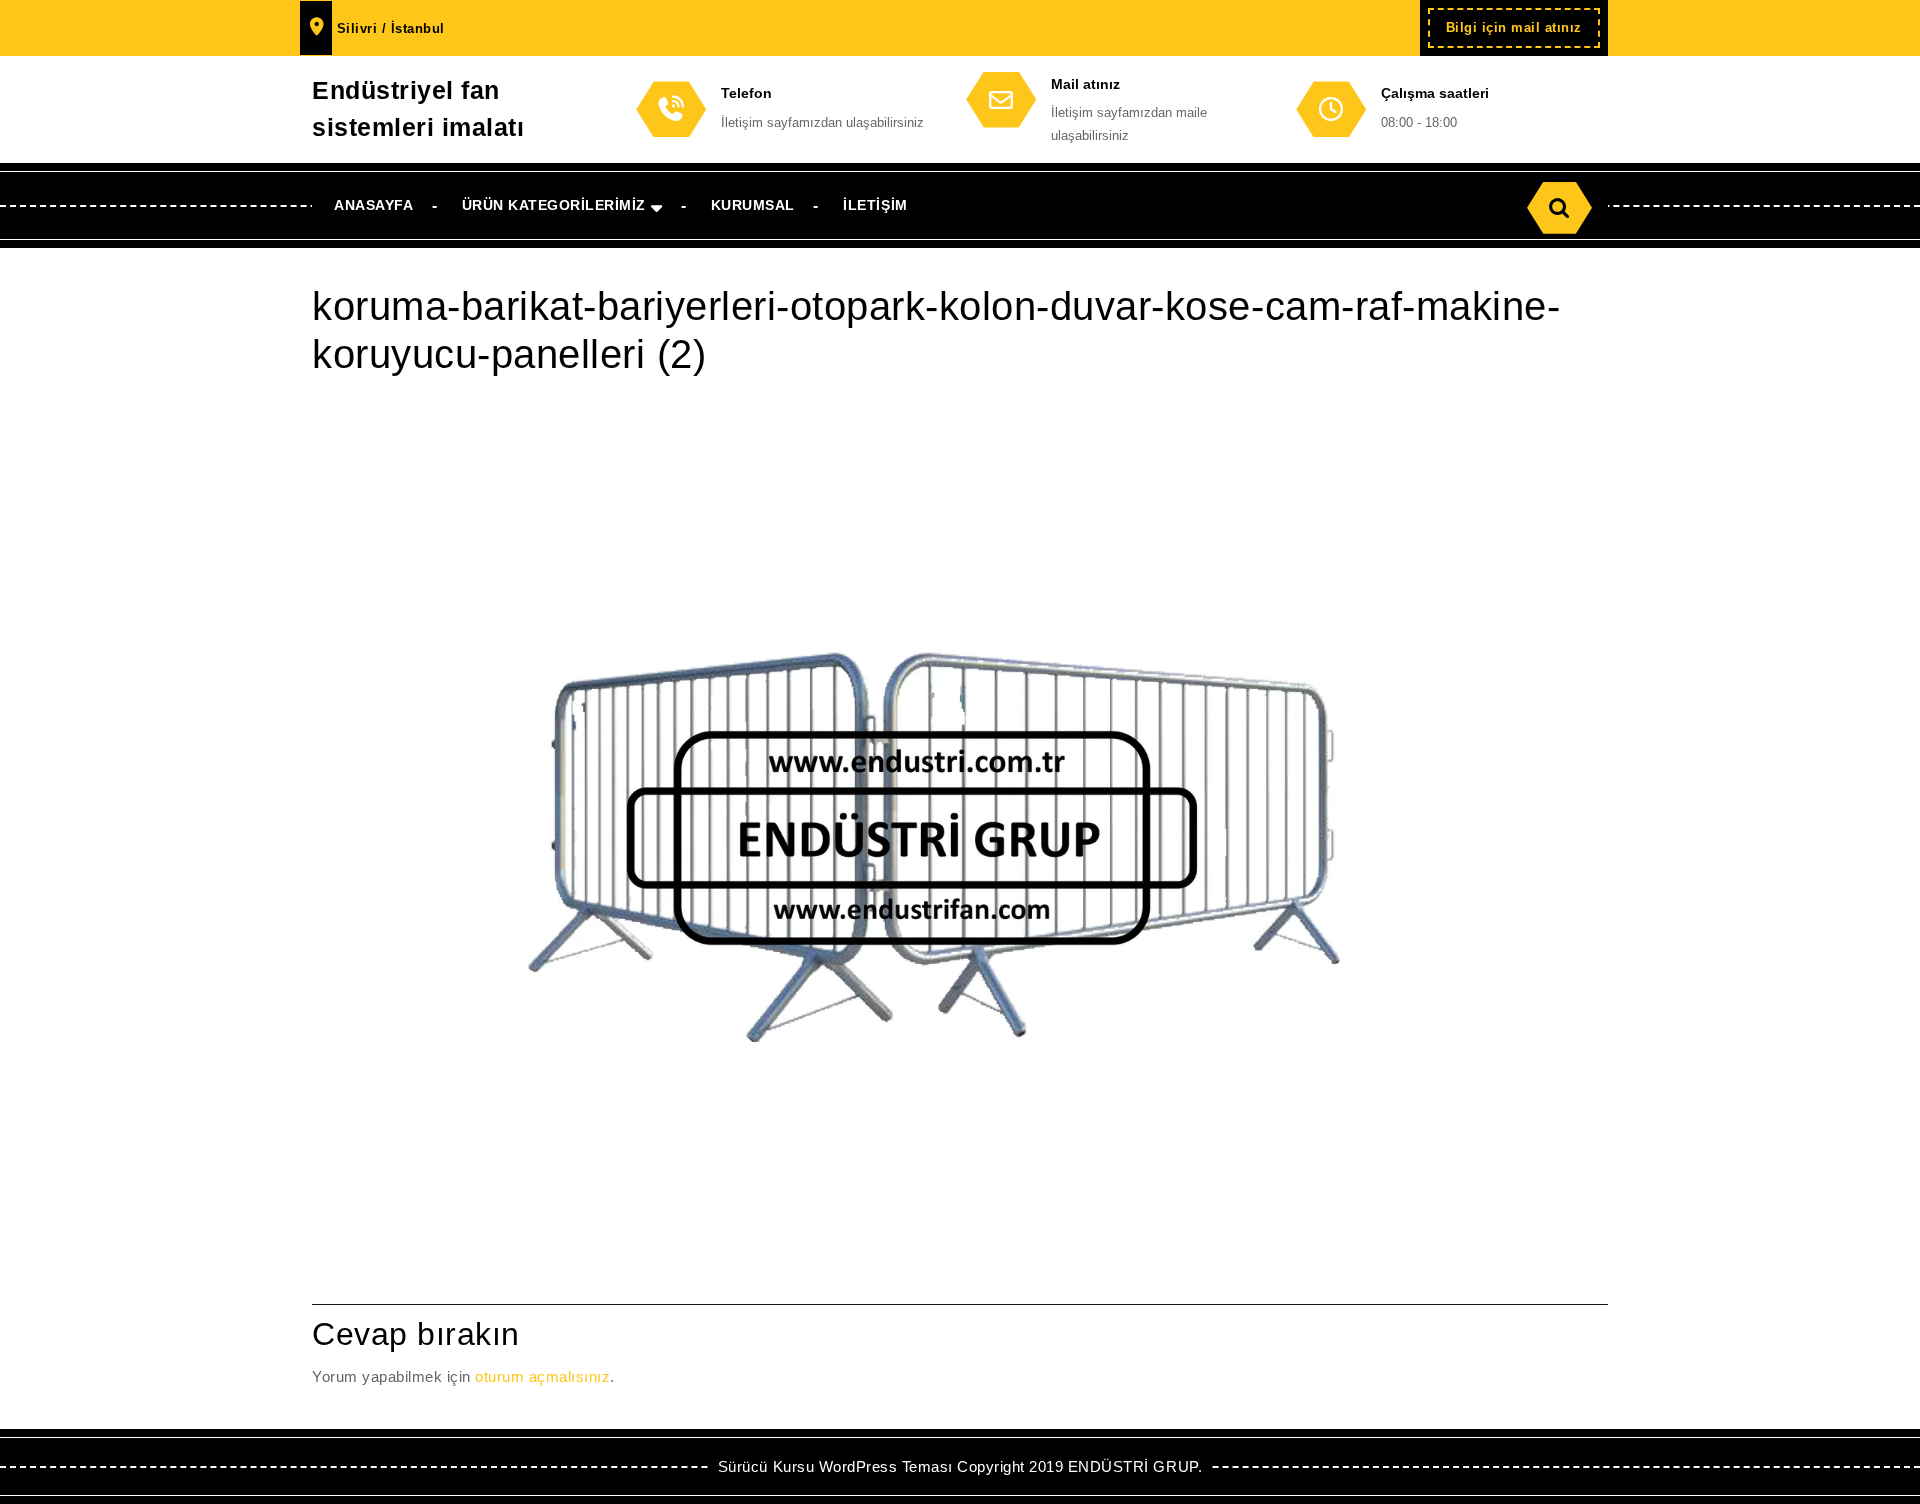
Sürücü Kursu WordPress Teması (835, 1466)
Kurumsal (753, 205)
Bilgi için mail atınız (1523, 33)
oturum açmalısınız (542, 1376)
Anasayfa (373, 205)
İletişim (875, 205)
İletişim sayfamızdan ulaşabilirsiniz (822, 122)
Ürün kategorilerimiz (554, 205)
